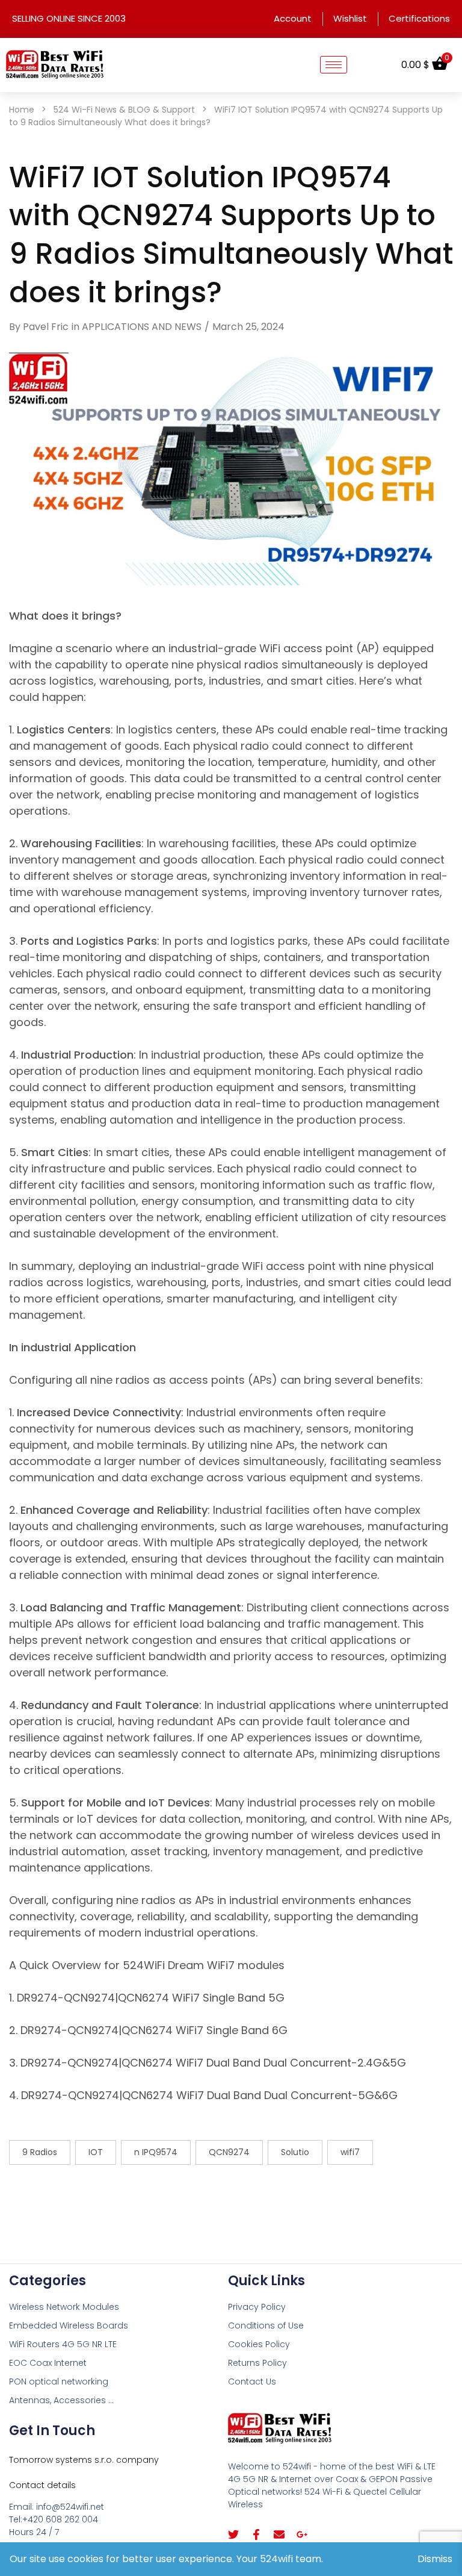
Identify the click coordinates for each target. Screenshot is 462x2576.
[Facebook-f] (256, 2534)
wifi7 (350, 2152)
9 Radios (40, 2152)
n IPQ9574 (156, 2152)
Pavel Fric (46, 327)
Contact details (42, 2485)
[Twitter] (233, 2534)
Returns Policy (257, 2363)
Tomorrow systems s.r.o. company (84, 2460)
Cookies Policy (259, 2344)
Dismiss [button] (435, 2559)
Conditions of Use (266, 2326)
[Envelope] (279, 2534)
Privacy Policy (257, 2307)
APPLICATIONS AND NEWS (142, 327)
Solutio (295, 2152)
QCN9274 (229, 2152)
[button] (374, 65)
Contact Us (252, 2382)
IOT (96, 2152)
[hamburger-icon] (334, 65)
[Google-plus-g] (302, 2534)
